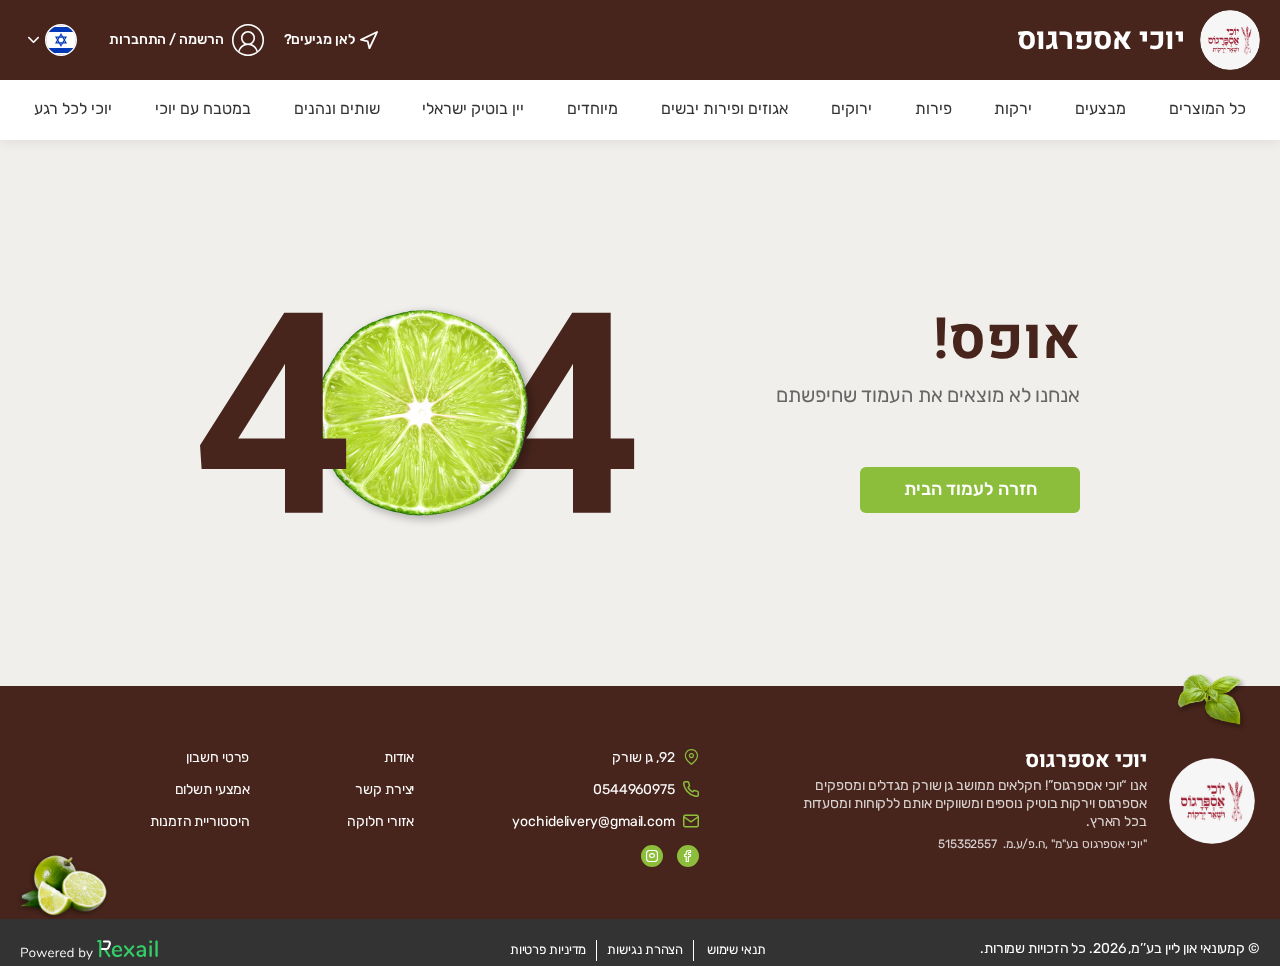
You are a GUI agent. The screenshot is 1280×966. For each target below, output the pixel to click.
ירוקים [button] (851, 108)
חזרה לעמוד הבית (970, 489)
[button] (52, 40)
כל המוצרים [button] (1207, 108)
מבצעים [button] (1100, 108)
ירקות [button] (1013, 108)
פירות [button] (933, 108)
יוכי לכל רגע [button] (73, 108)
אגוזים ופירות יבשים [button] (724, 108)
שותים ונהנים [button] (337, 108)
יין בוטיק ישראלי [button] (473, 108)
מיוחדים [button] (592, 108)
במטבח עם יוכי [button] (203, 108)
